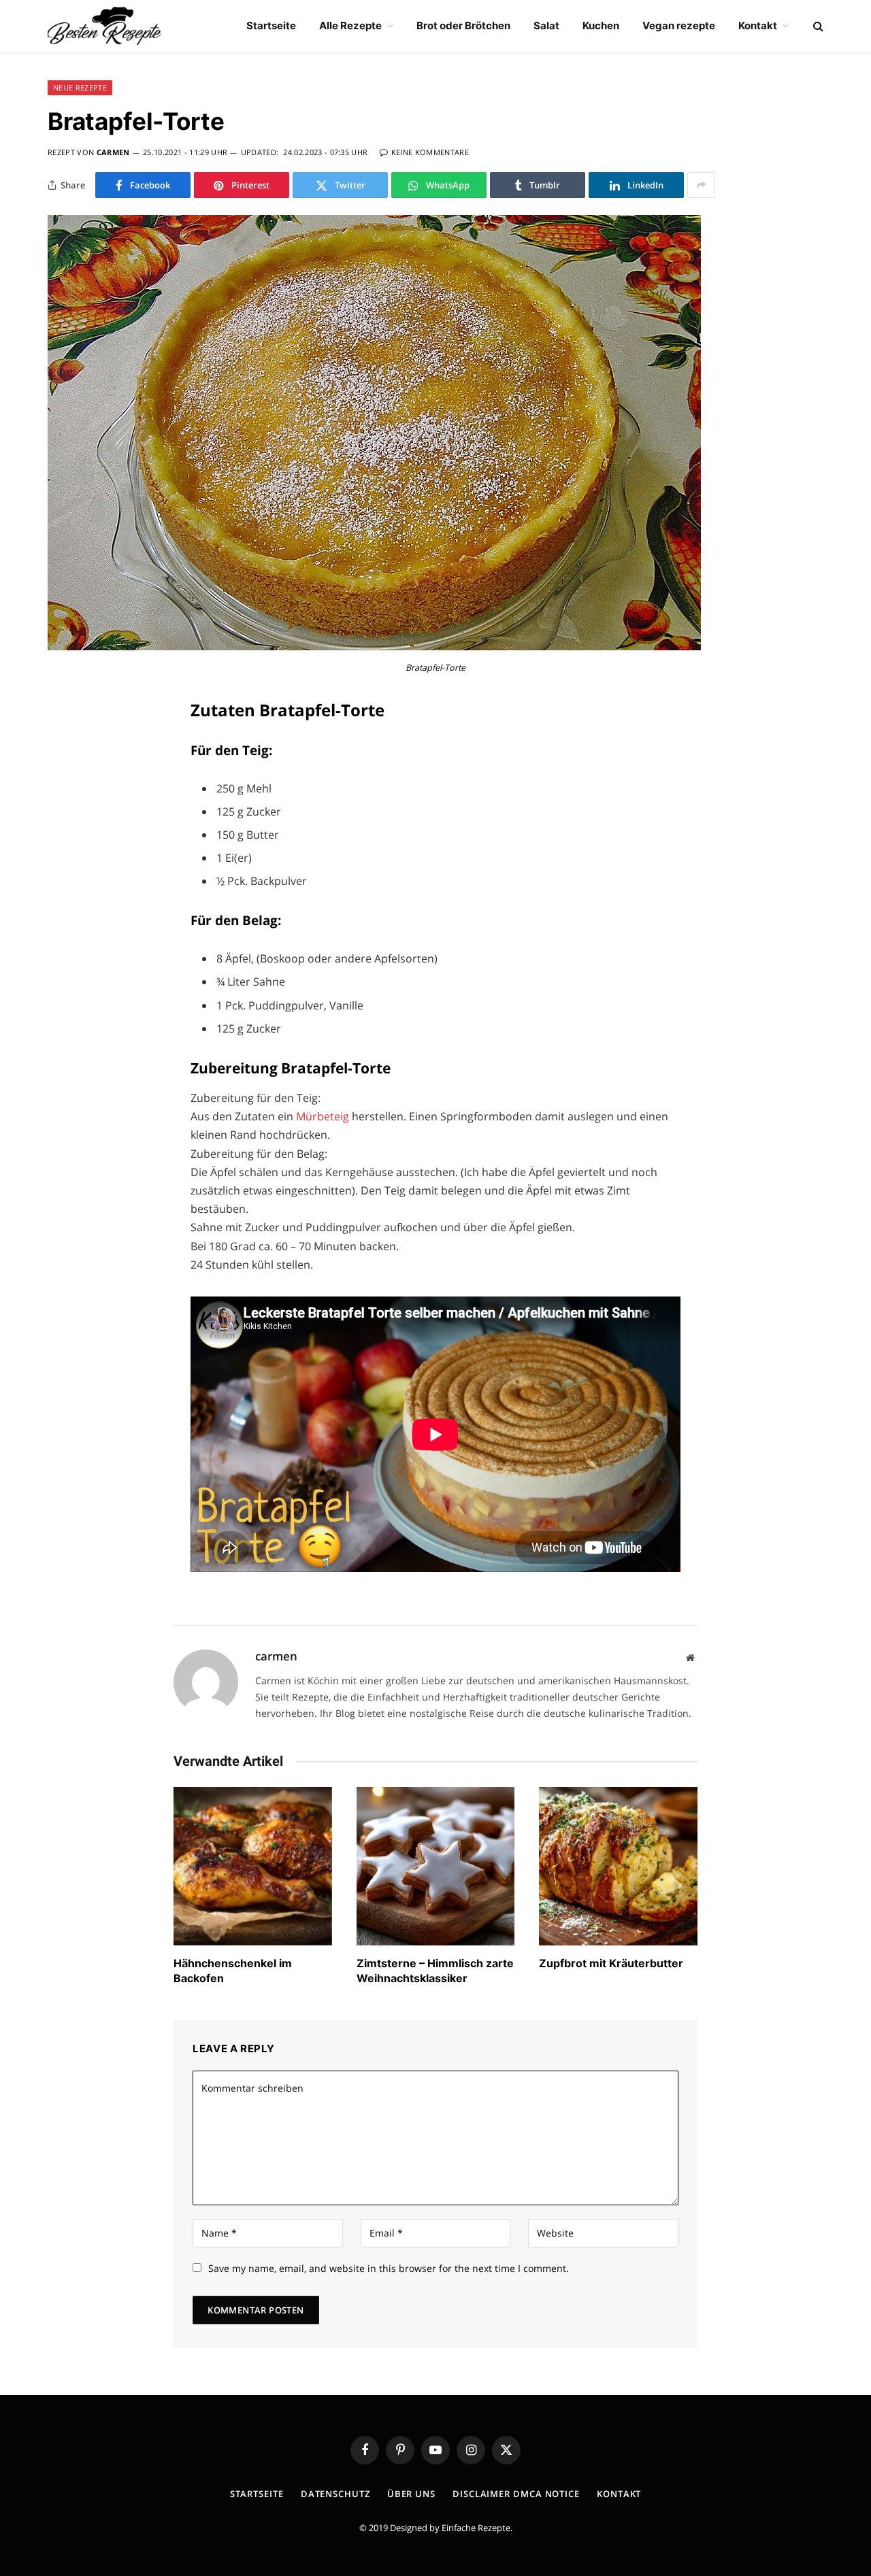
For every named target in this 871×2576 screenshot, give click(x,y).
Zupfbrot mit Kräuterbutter (611, 1963)
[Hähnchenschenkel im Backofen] (253, 1866)
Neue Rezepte (80, 87)
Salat (546, 26)
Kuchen (601, 26)
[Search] (817, 26)
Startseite (271, 26)
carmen (113, 152)
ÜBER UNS (411, 2494)
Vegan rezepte (679, 26)
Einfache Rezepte (476, 2528)
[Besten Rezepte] (104, 26)
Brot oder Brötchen (463, 26)
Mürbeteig (324, 1116)
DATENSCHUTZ (335, 2494)
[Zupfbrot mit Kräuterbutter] (618, 1866)
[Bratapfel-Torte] (374, 647)
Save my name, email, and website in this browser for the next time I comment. (389, 2268)
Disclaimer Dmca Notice (516, 2494)
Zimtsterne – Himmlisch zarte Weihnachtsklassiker (435, 1971)
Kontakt (758, 26)
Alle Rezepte (350, 26)
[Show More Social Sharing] (701, 185)
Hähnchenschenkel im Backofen (233, 1971)
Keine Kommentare (430, 152)
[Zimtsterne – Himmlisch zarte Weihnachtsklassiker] (436, 1866)
